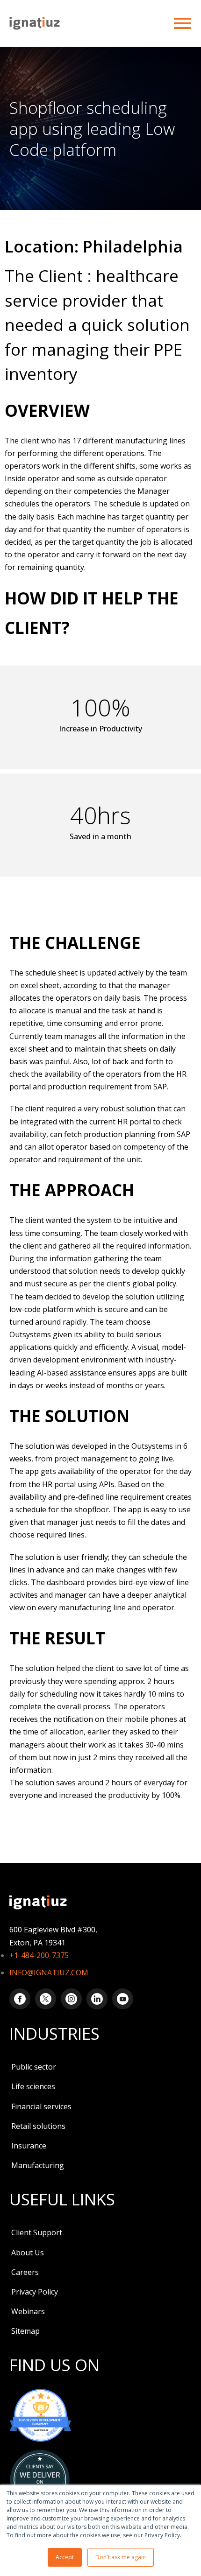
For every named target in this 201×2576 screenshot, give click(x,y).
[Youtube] (123, 1999)
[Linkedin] (97, 1999)
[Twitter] (46, 1999)
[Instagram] (71, 1999)
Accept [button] (65, 2557)
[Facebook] (20, 1999)
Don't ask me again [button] (121, 2557)
